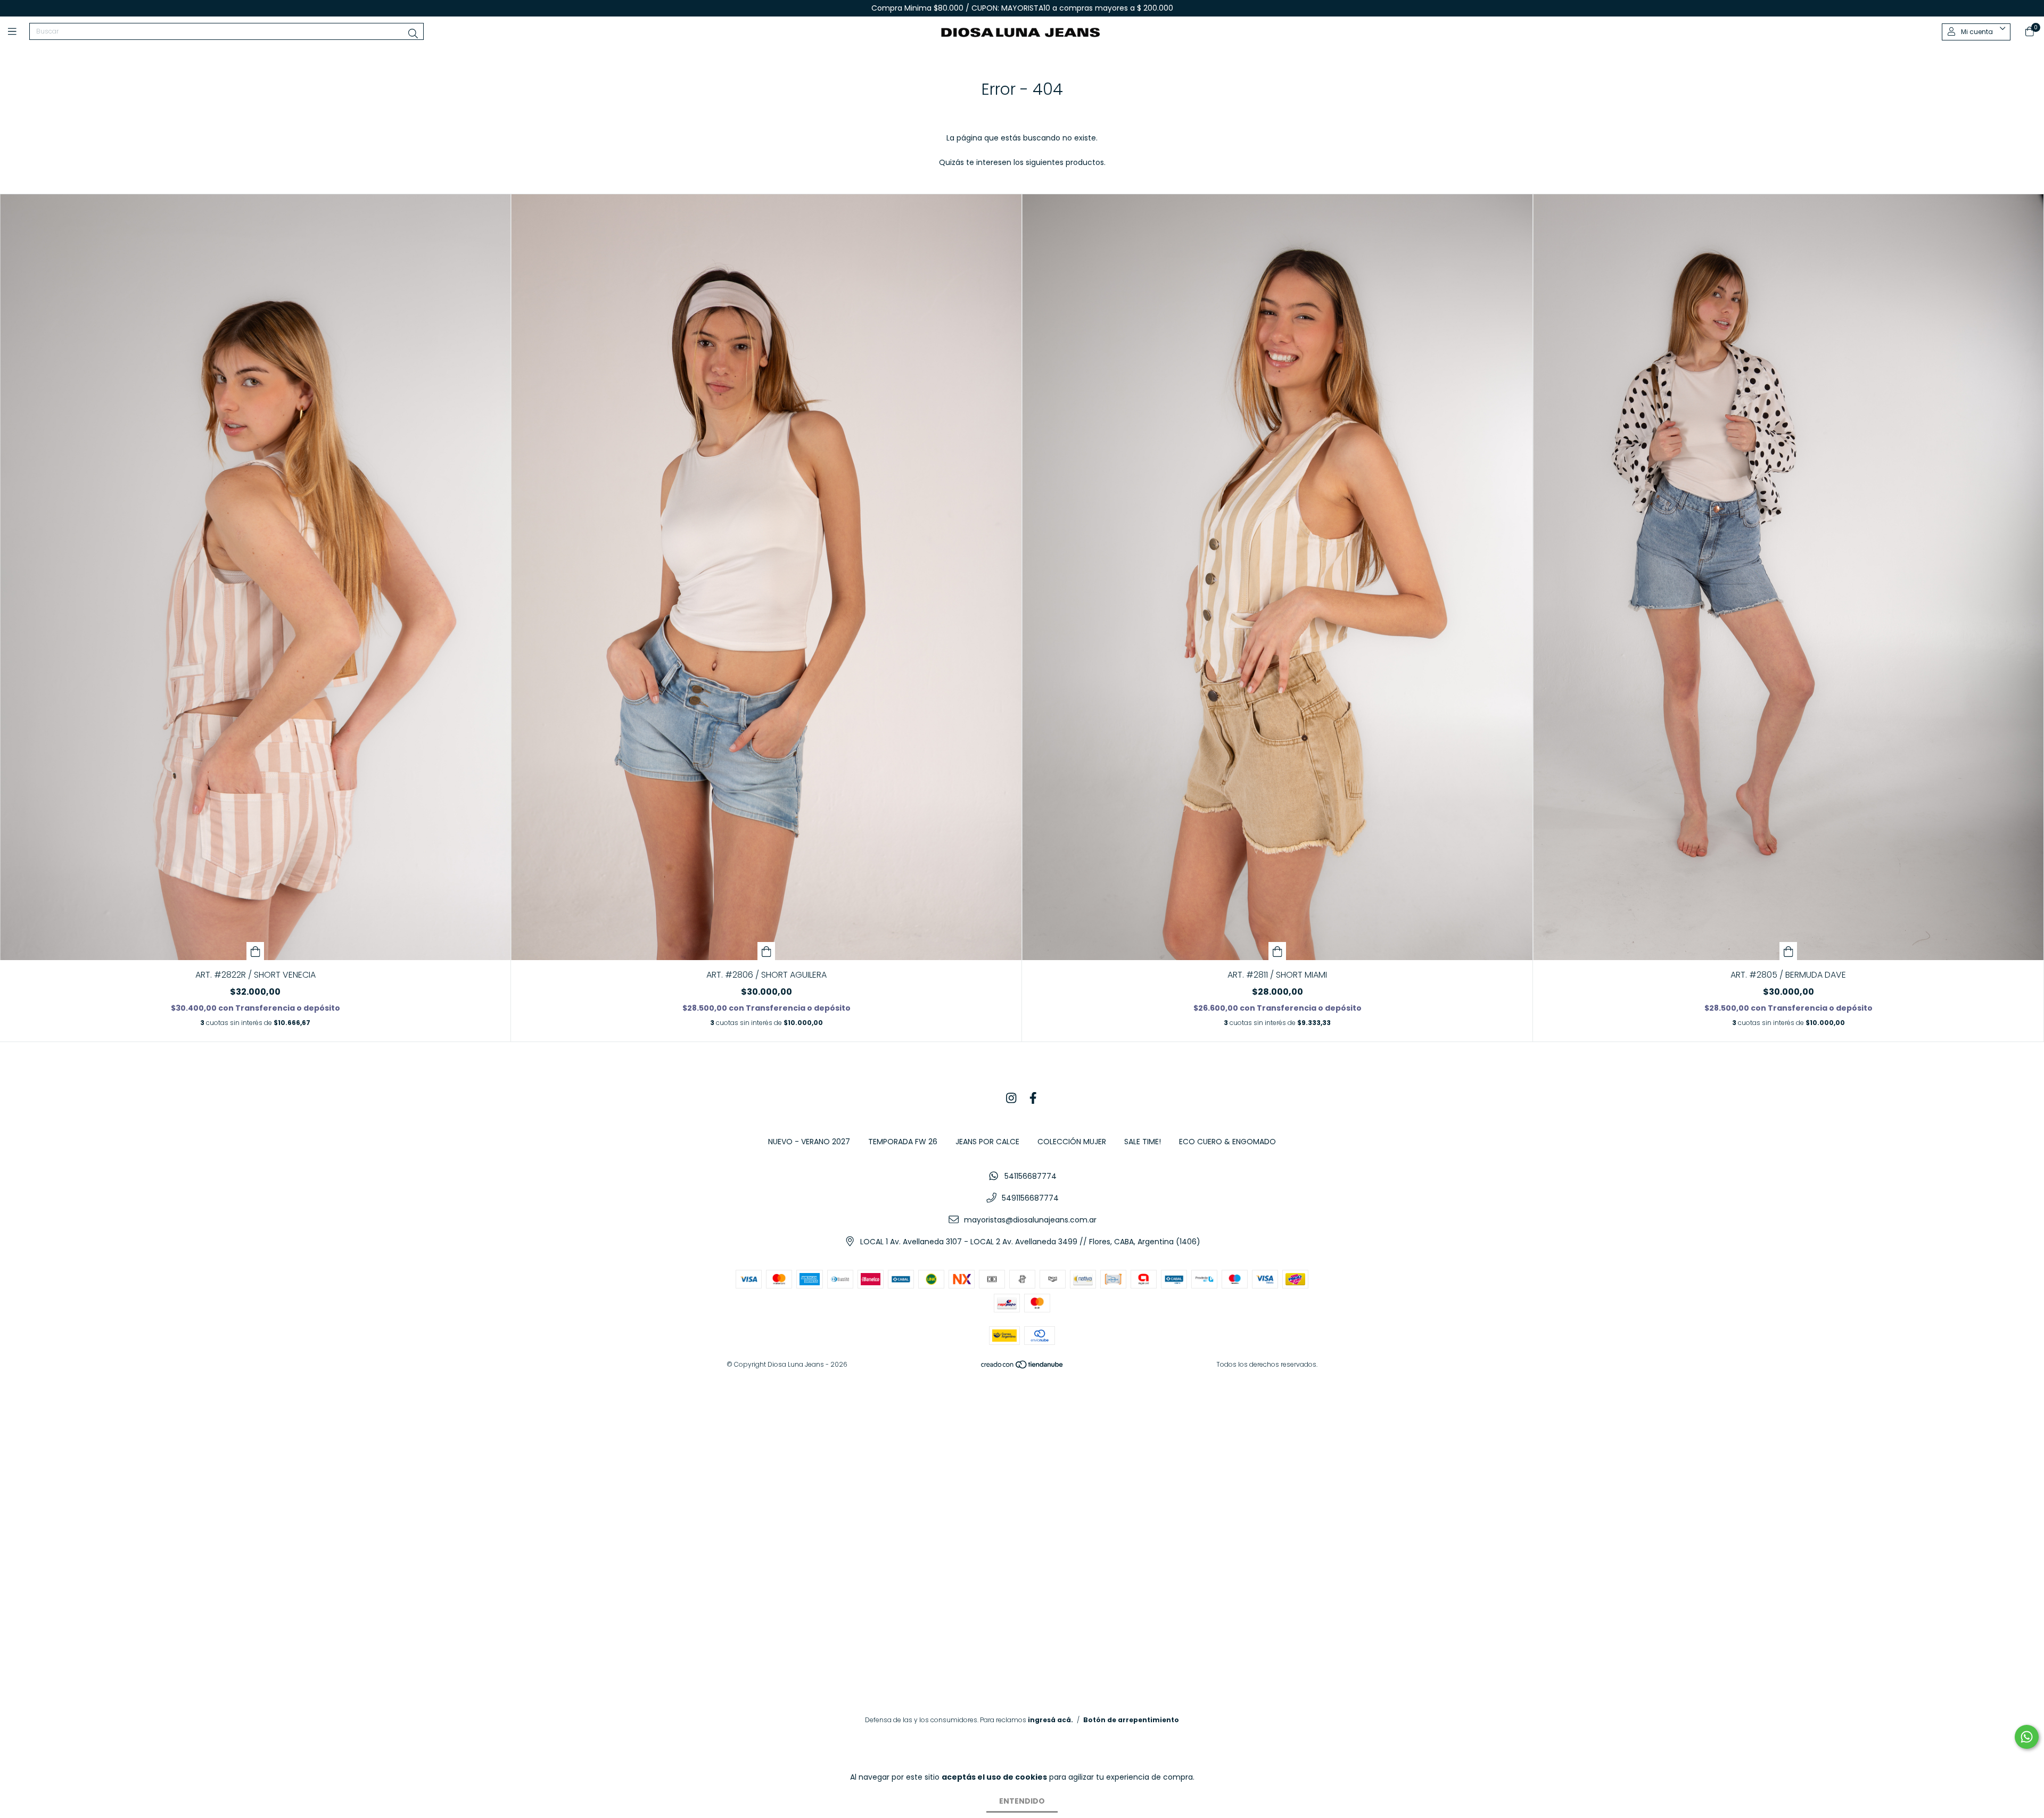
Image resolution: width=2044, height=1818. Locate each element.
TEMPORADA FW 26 (903, 1142)
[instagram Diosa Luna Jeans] (1011, 1099)
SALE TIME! (1143, 1142)
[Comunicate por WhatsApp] (2027, 1737)
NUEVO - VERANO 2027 (809, 1142)
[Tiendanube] (1023, 1366)
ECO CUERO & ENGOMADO (1227, 1142)
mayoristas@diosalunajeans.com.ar (1030, 1220)
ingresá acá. (1050, 1720)
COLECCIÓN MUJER (1072, 1142)
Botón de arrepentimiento (1131, 1720)
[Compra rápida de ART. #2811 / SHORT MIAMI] (1278, 951)
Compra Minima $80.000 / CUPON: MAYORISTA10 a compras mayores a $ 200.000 (1022, 8)
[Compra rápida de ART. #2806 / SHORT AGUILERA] (767, 951)
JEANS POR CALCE (987, 1142)
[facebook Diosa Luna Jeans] (1033, 1099)
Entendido (1022, 1801)
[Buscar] (413, 34)
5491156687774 (1030, 1198)
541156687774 (1031, 1176)
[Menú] (19, 32)
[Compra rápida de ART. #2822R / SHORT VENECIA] (256, 951)
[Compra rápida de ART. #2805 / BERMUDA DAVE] (1789, 951)
